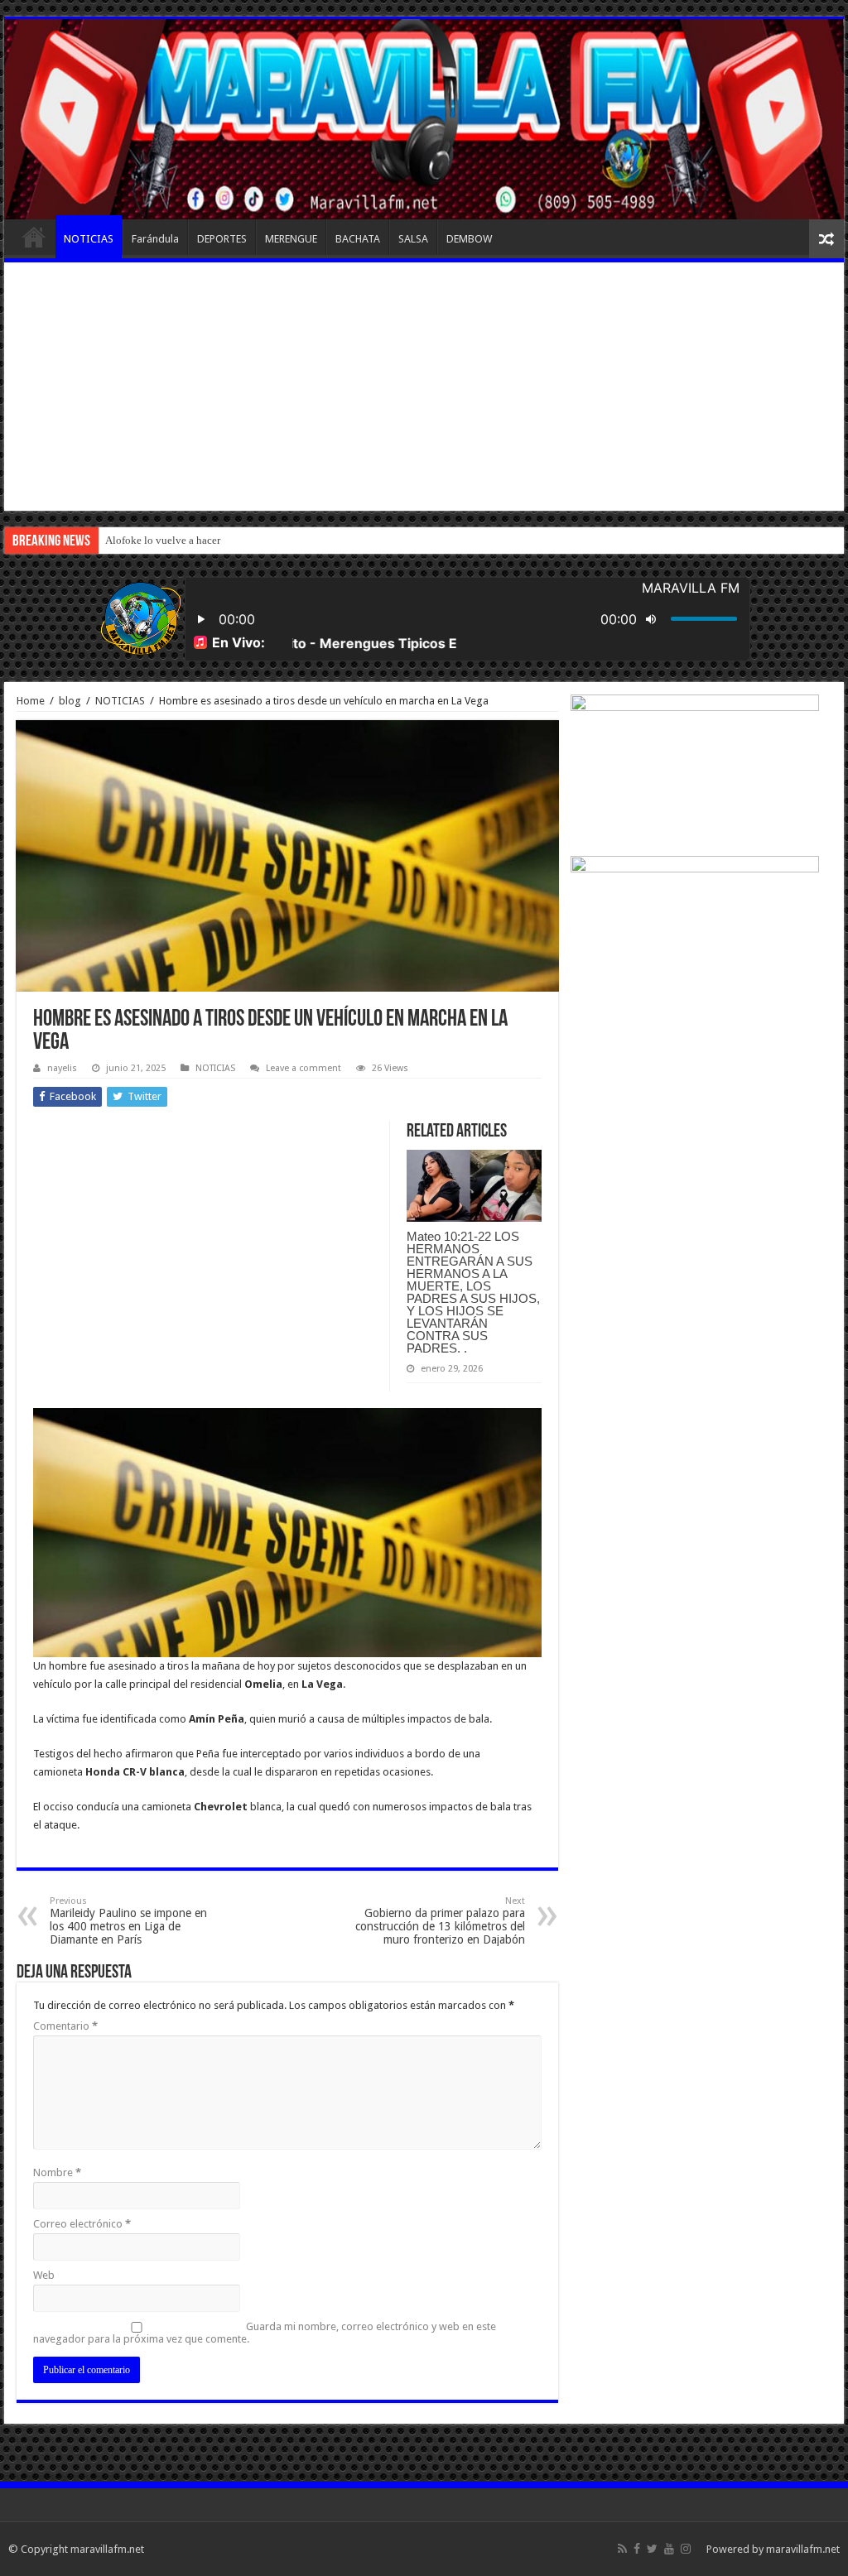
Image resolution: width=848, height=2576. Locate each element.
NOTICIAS (89, 239)
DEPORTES (222, 239)
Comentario (65, 2026)
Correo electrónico (82, 2224)
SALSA (413, 239)
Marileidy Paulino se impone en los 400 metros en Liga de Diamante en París (128, 1921)
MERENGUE (291, 239)
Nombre (57, 2172)
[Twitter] (652, 2549)
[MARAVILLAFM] (424, 119)
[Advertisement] (424, 387)
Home (31, 701)
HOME (34, 237)
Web (44, 2275)
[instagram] (686, 2549)
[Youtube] (669, 2549)
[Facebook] (637, 2549)
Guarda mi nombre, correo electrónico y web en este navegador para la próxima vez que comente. (265, 2333)
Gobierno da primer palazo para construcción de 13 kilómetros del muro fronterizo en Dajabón (440, 1921)
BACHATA (358, 239)
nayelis (62, 1068)
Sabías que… (135, 540)
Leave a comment (304, 1068)
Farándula (155, 239)
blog (70, 701)
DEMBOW (469, 239)
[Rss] (622, 2549)
